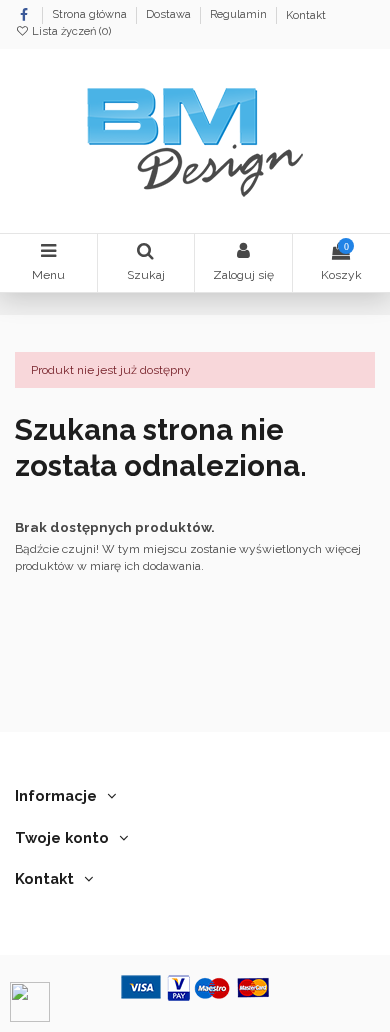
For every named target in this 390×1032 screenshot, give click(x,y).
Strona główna (91, 15)
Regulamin (240, 15)
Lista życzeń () (70, 31)
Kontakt (306, 15)
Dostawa (170, 15)
